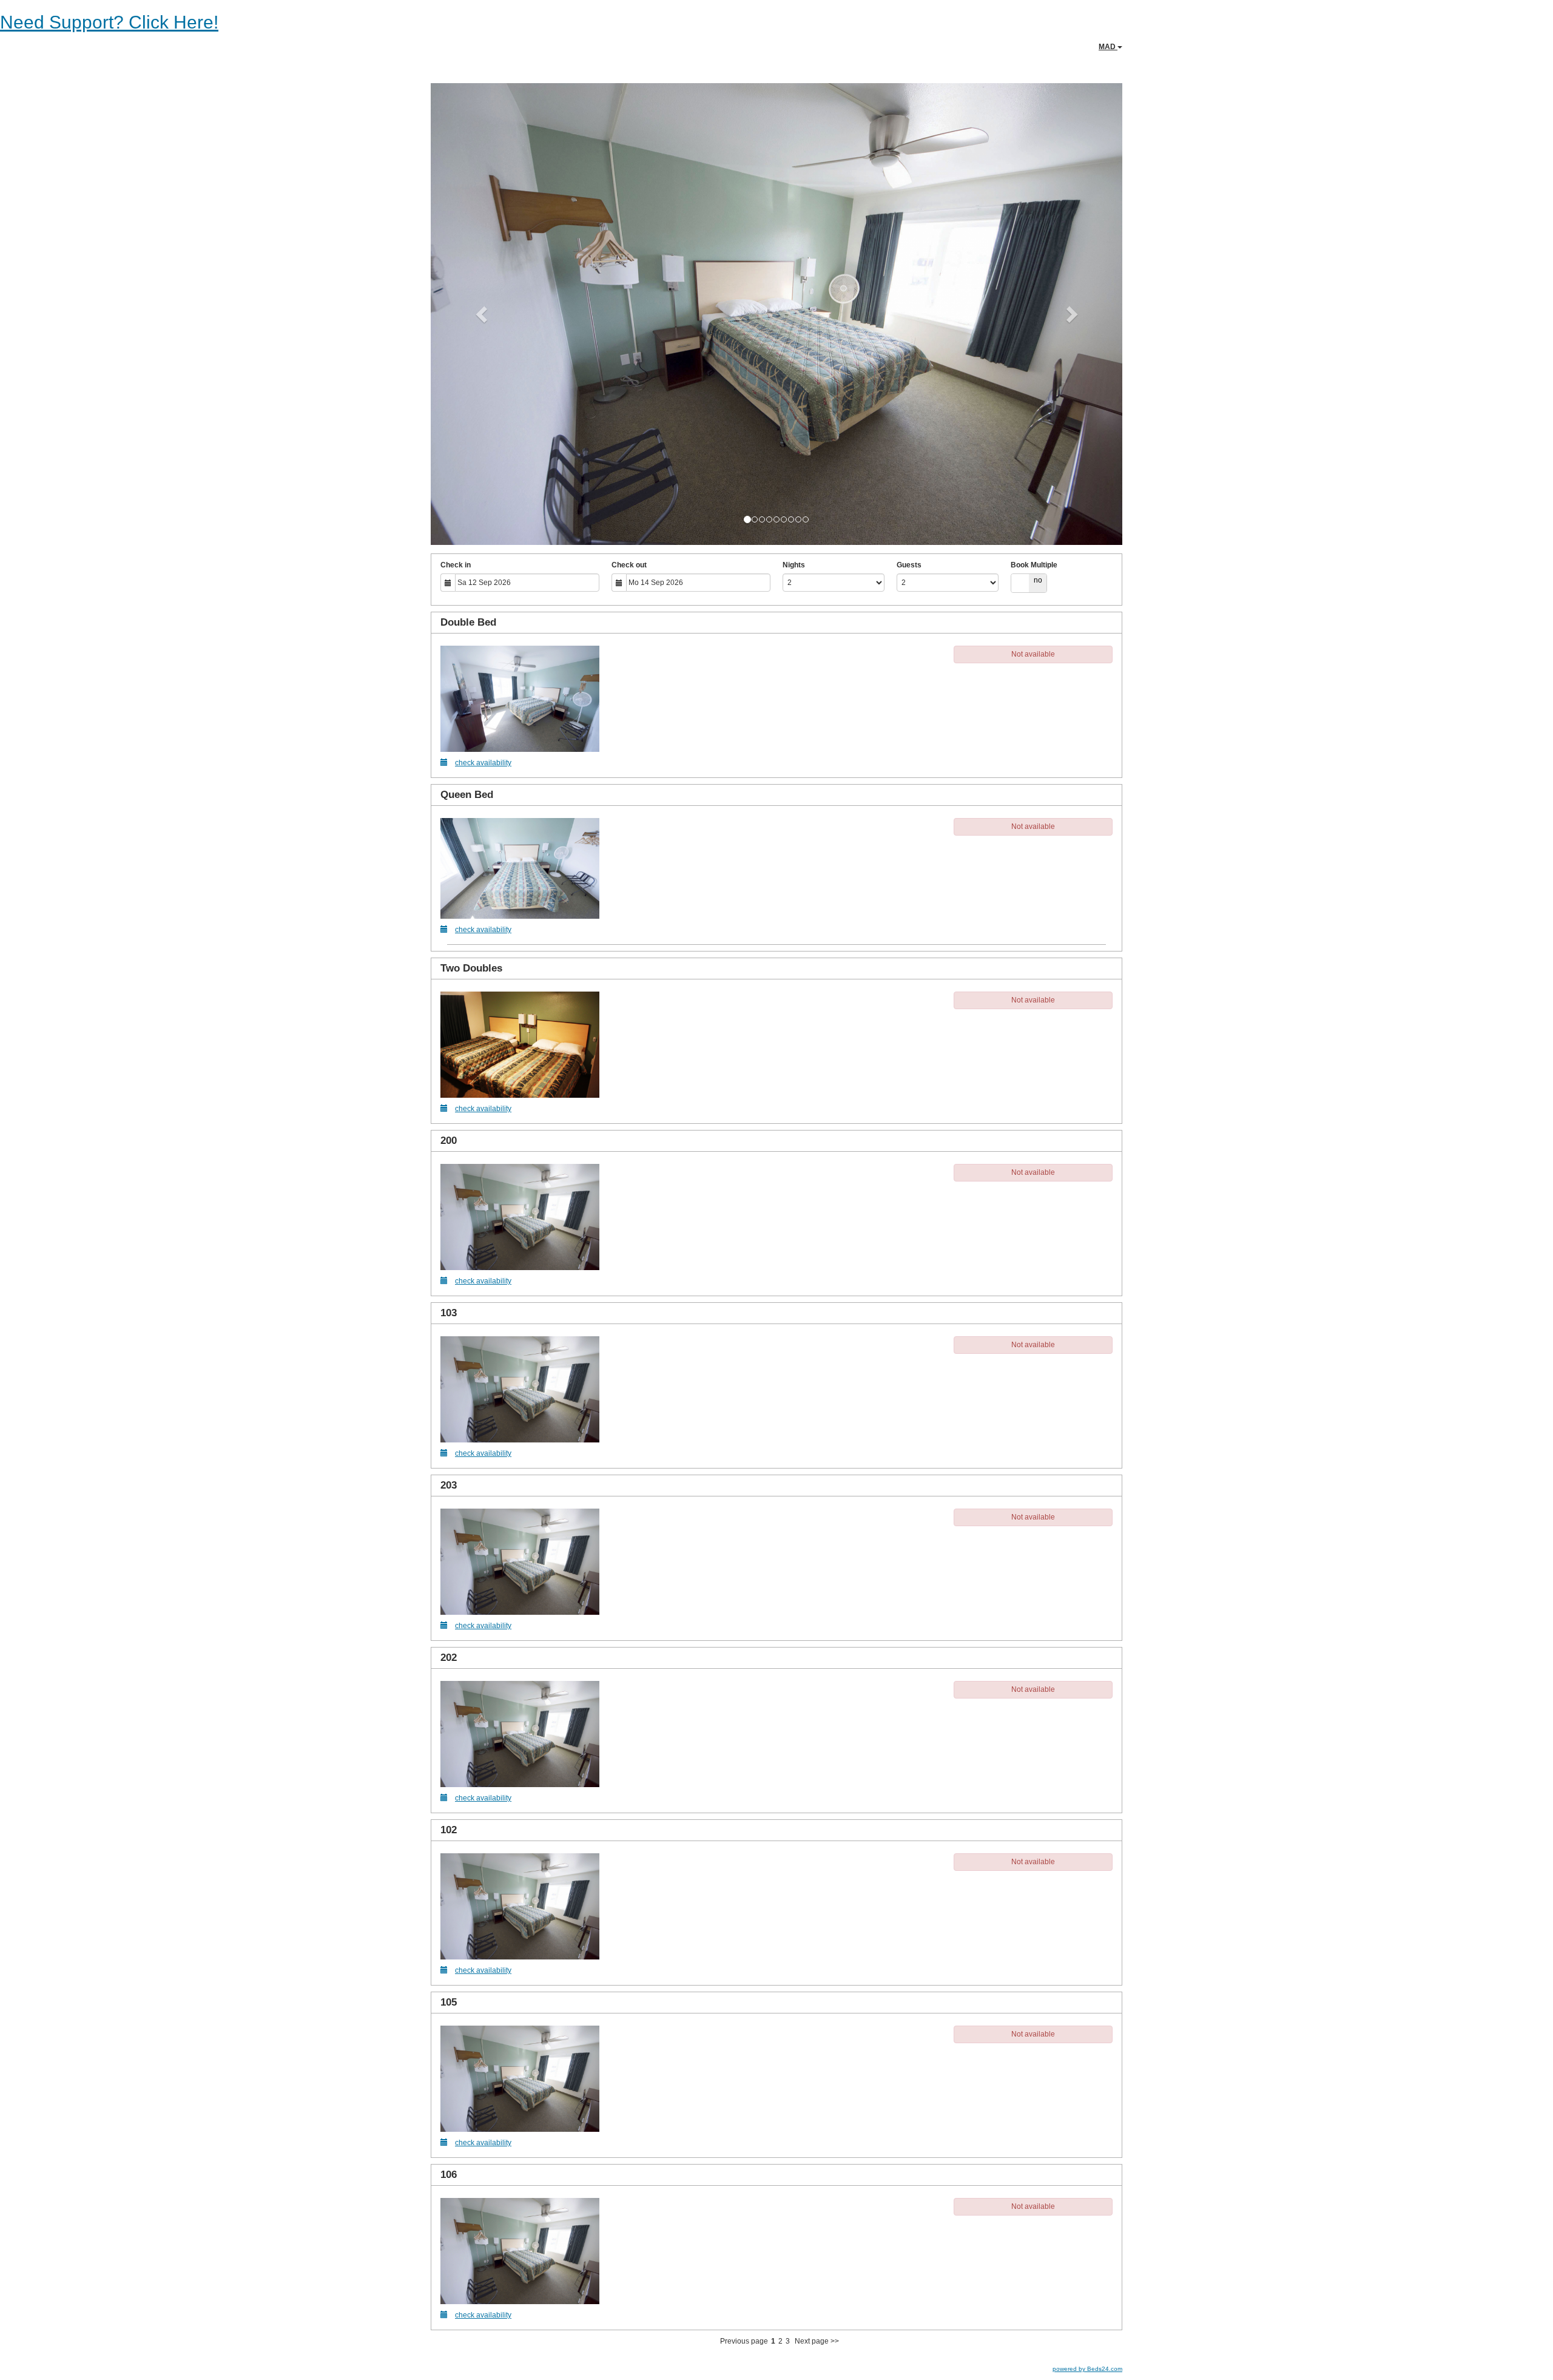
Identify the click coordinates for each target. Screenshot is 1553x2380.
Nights (794, 565)
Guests (909, 565)
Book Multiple (1034, 565)
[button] (483, 314)
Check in (456, 565)
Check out (629, 565)
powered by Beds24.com (1087, 2369)
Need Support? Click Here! (109, 22)
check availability (483, 763)
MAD (1108, 47)
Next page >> (817, 2341)
